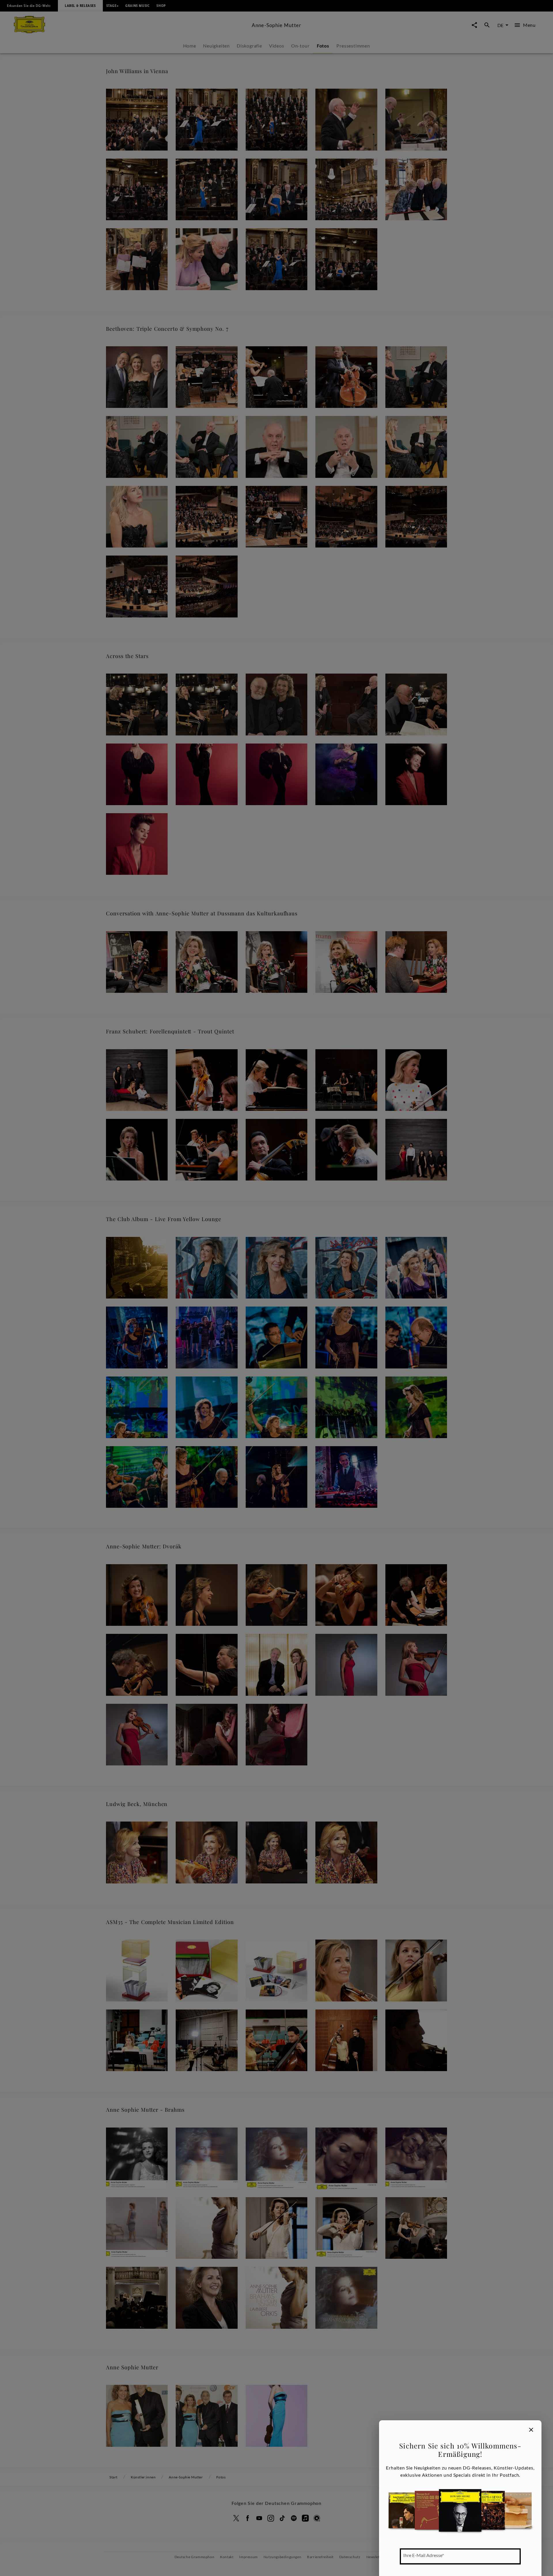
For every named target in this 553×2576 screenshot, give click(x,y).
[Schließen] (531, 2430)
